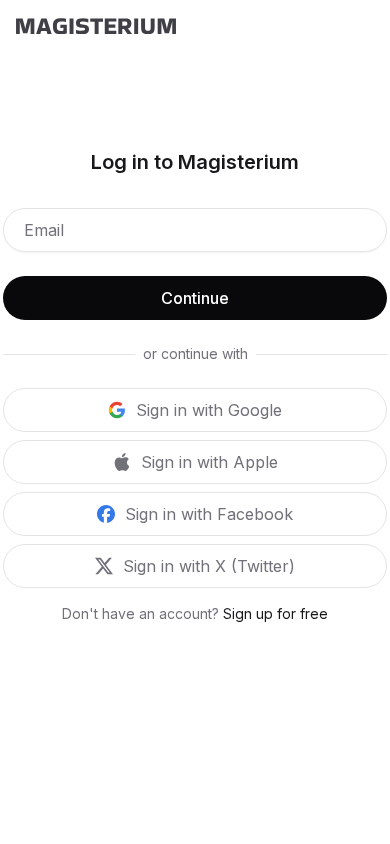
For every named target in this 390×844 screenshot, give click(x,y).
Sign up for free (275, 613)
